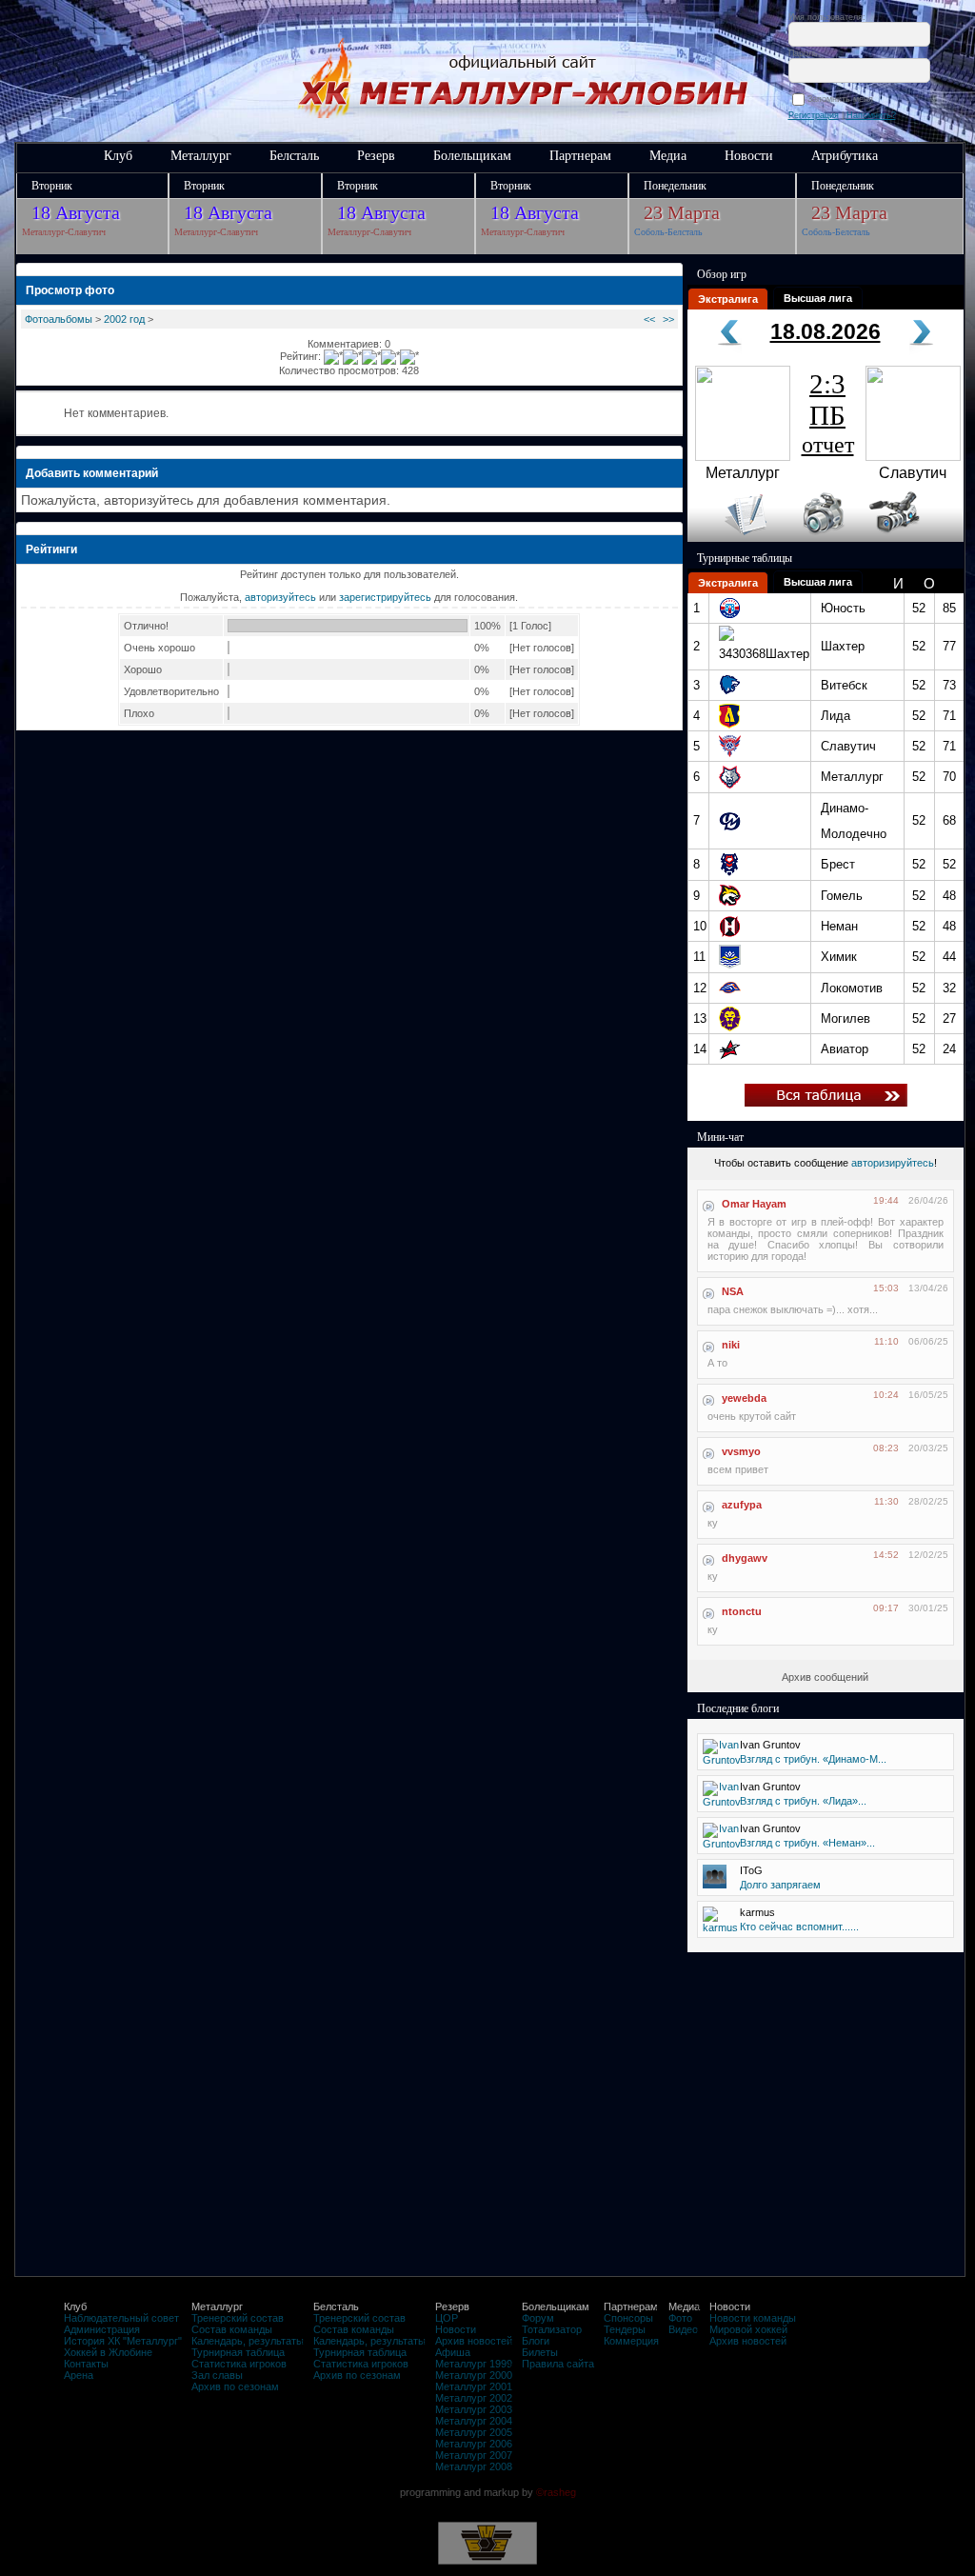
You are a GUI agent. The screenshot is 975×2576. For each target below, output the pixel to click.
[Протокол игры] (735, 538)
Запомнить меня (843, 99)
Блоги (536, 2341)
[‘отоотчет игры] (821, 538)
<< (649, 319)
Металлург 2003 (474, 2409)
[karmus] (720, 1927)
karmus (757, 1912)
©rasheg (556, 2492)
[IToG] (715, 1885)
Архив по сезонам (235, 2386)
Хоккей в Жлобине (108, 2352)
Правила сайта (558, 2364)
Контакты (86, 2364)
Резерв (376, 156)
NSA (733, 1291)
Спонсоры (628, 2318)
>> (668, 319)
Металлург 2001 (474, 2386)
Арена (79, 2375)
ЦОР (447, 2318)
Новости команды (753, 2318)
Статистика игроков (239, 2364)
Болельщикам (472, 156)
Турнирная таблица (238, 2352)
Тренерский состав (238, 2318)
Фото (680, 2318)
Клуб (118, 156)
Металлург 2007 (474, 2455)
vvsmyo (741, 1451)
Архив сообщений (825, 1677)
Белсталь (294, 156)
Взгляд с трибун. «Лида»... (803, 1801)
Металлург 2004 (474, 2421)
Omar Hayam (754, 1204)
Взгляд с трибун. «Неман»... (807, 1843)
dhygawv (745, 1558)
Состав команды (232, 2329)
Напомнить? (871, 115)
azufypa (742, 1505)
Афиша (453, 2352)
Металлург (201, 156)
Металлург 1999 (474, 2364)
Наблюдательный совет (121, 2318)
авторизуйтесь (280, 597)
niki (731, 1345)
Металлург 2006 (474, 2444)
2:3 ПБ (828, 413)
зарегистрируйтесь (385, 597)
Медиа (668, 156)
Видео (683, 2329)
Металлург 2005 (474, 2432)
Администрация (102, 2329)
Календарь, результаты (248, 2341)
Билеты (540, 2352)
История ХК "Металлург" (123, 2341)
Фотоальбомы (59, 319)
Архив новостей (474, 2341)
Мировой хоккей (748, 2329)
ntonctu (742, 1611)
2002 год (124, 319)
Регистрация (814, 115)
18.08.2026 (826, 331)
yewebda (744, 1398)
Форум (538, 2318)
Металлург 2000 (474, 2375)
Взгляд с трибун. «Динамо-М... (813, 1759)
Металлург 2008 (474, 2466)
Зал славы (217, 2375)
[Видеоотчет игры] (912, 538)
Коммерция (631, 2341)
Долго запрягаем (780, 1885)
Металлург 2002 (474, 2398)
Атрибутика (845, 156)
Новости (749, 156)
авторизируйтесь (893, 1163)
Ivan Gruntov (770, 1745)
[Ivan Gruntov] (722, 1760)
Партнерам (580, 156)
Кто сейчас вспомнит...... (799, 1927)
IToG (751, 1870)
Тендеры (625, 2329)
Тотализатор (552, 2329)
